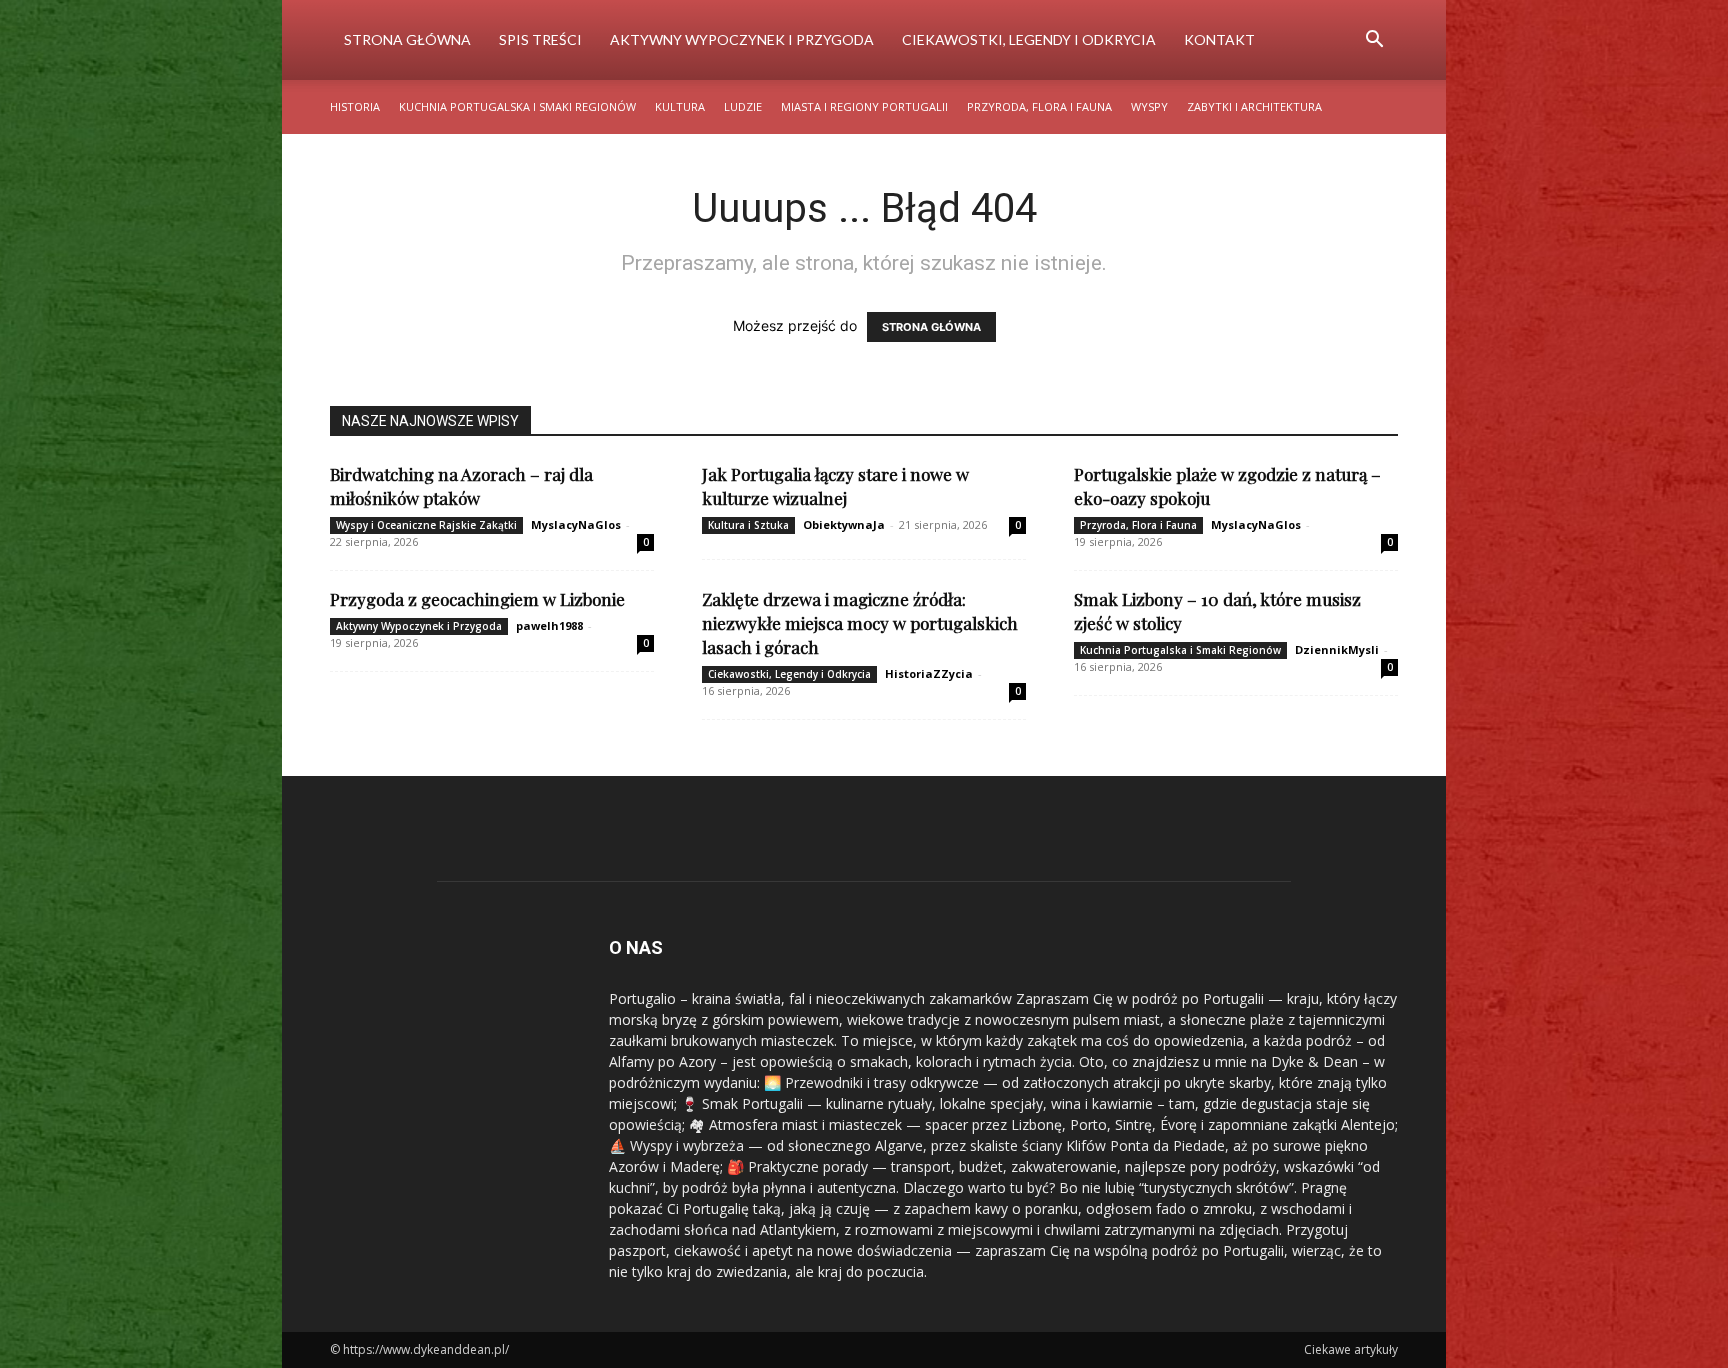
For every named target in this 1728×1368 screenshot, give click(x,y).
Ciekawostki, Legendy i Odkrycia (1029, 39)
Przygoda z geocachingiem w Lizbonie (477, 599)
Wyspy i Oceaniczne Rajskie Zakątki (426, 525)
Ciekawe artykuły (1351, 1349)
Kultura (680, 106)
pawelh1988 (549, 625)
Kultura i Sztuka (748, 525)
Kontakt (1219, 39)
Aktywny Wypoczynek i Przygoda (742, 39)
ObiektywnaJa (844, 524)
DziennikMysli (1337, 649)
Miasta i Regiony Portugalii (864, 106)
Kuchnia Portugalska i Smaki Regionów (517, 106)
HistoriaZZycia (929, 673)
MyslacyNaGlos (576, 524)
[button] (1374, 41)
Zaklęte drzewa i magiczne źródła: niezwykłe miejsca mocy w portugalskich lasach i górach (860, 623)
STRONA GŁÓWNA (931, 327)
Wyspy (1149, 106)
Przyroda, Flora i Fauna (1039, 106)
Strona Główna (407, 39)
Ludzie (743, 106)
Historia (355, 106)
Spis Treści (540, 39)
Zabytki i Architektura (1254, 106)
